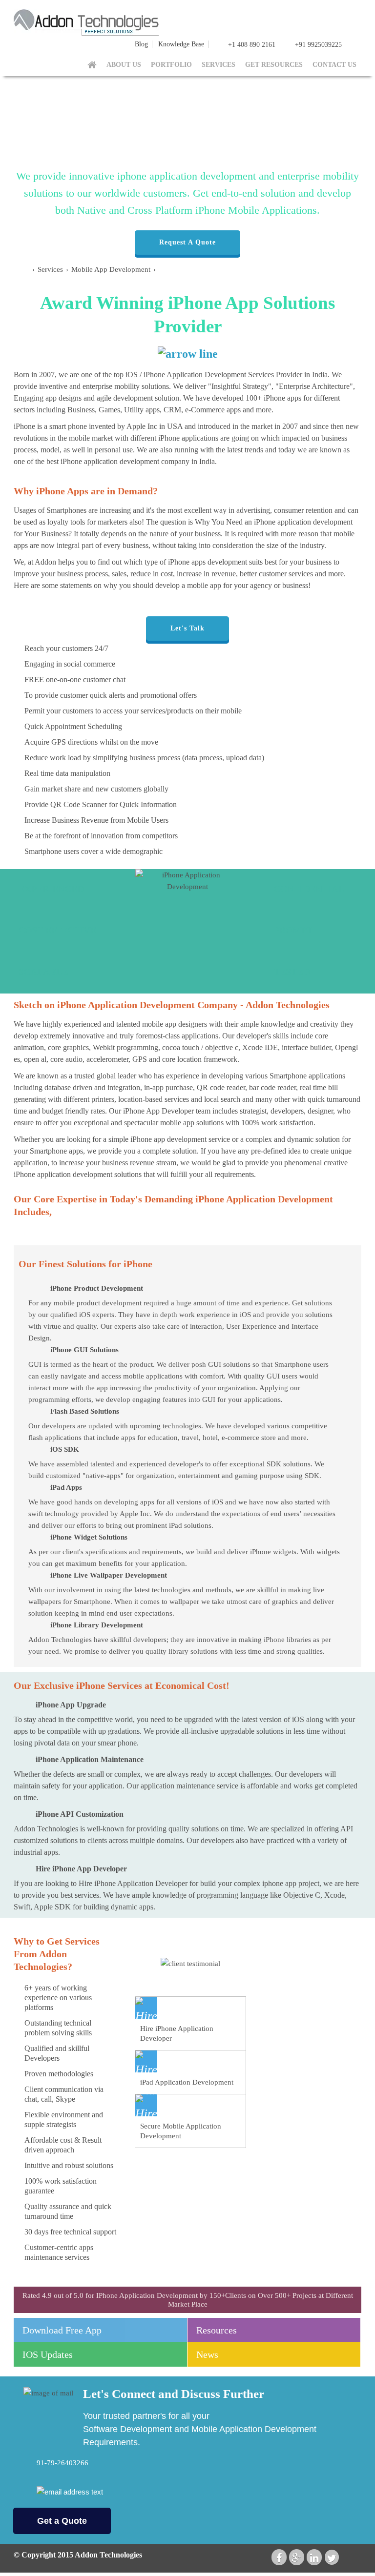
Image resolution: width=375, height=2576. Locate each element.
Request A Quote (187, 242)
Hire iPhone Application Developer (177, 2033)
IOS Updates (48, 2354)
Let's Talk (187, 628)
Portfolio (171, 65)
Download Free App (62, 2330)
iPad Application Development (187, 2082)
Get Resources (274, 65)
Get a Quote (62, 2521)
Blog (141, 44)
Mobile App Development (112, 269)
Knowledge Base (181, 44)
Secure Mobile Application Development (181, 2131)
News (207, 2354)
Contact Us (334, 65)
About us (124, 65)
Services (219, 65)
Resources (217, 2330)
